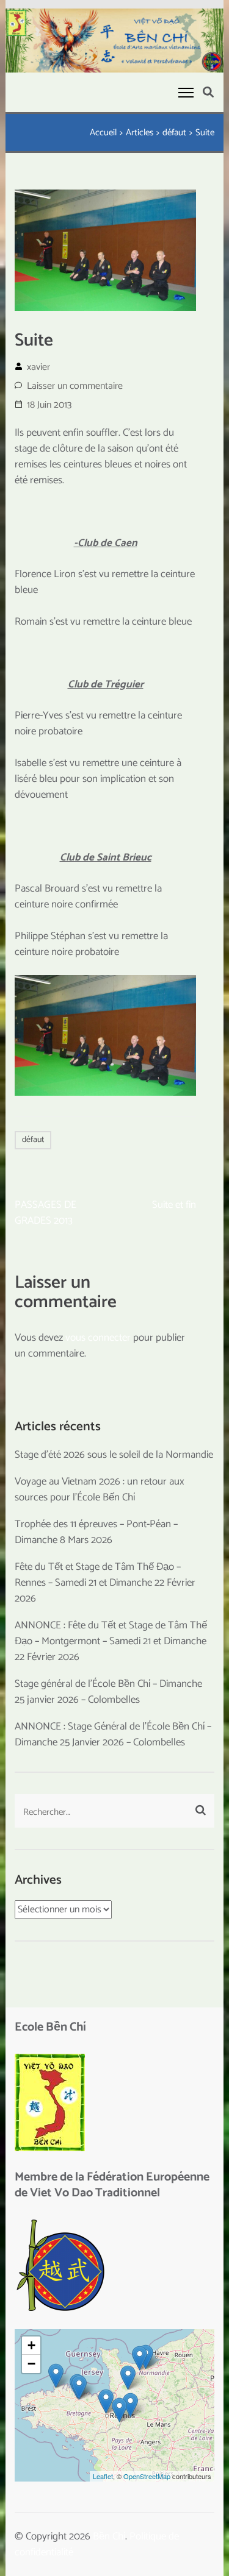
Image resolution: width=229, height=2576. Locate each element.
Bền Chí (109, 2536)
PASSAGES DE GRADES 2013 (45, 1213)
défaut (33, 1140)
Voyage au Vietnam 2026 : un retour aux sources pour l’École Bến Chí (100, 1489)
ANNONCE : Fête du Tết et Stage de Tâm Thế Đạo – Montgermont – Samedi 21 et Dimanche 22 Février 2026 (111, 1641)
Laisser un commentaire (75, 386)
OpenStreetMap (147, 2476)
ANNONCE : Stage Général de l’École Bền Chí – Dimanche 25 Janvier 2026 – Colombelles (113, 1734)
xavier (38, 367)
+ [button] (31, 2345)
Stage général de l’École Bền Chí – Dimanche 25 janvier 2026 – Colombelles (108, 1692)
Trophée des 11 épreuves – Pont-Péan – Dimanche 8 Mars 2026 (96, 1532)
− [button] (31, 2364)
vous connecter (98, 1338)
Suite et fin (174, 1205)
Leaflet (103, 2476)
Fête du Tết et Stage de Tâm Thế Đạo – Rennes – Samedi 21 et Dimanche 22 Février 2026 (105, 1583)
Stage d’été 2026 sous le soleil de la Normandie (114, 1455)
